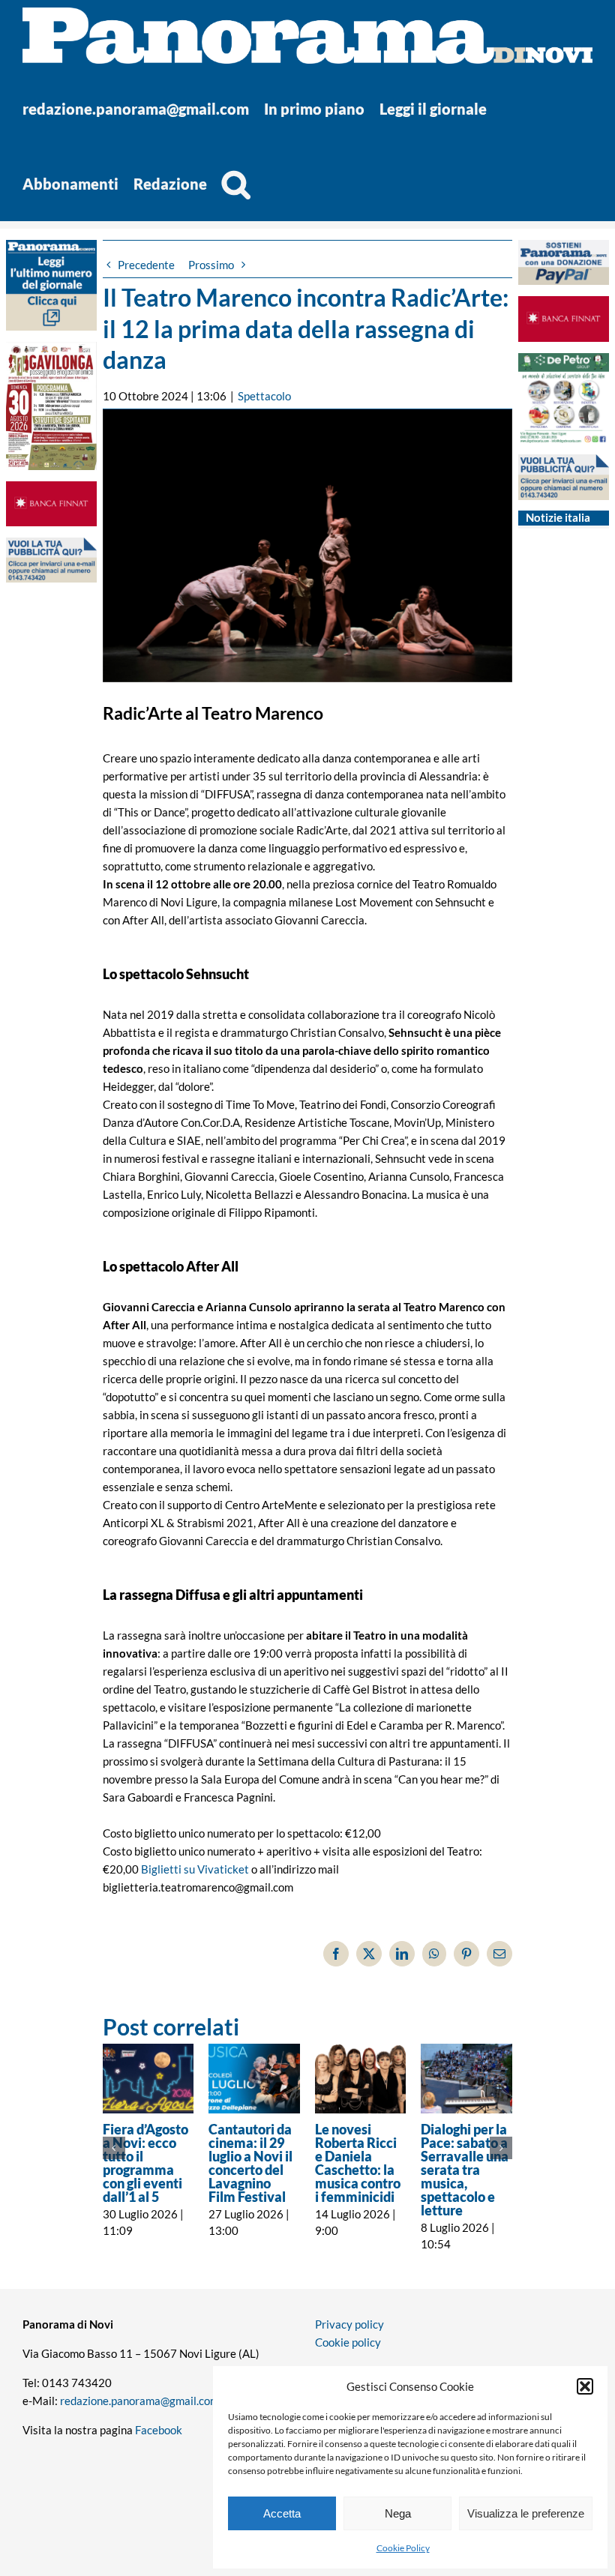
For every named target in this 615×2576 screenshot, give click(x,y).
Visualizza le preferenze (526, 2513)
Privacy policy (349, 2324)
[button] (585, 2386)
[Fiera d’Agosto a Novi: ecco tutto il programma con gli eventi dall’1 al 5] (148, 2079)
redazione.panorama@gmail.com (139, 2401)
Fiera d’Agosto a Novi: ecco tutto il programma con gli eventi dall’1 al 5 (145, 2163)
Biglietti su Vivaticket (195, 1869)
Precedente (146, 265)
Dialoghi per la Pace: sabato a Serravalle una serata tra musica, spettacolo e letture (465, 2170)
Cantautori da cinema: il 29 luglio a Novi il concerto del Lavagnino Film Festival (250, 2163)
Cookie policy (348, 2342)
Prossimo (211, 265)
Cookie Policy (403, 2548)
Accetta (282, 2513)
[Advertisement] (51, 884)
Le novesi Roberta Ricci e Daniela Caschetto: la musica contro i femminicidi (358, 2163)
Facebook (159, 2430)
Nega (398, 2513)
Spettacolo (264, 396)
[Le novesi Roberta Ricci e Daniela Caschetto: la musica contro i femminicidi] (361, 2079)
